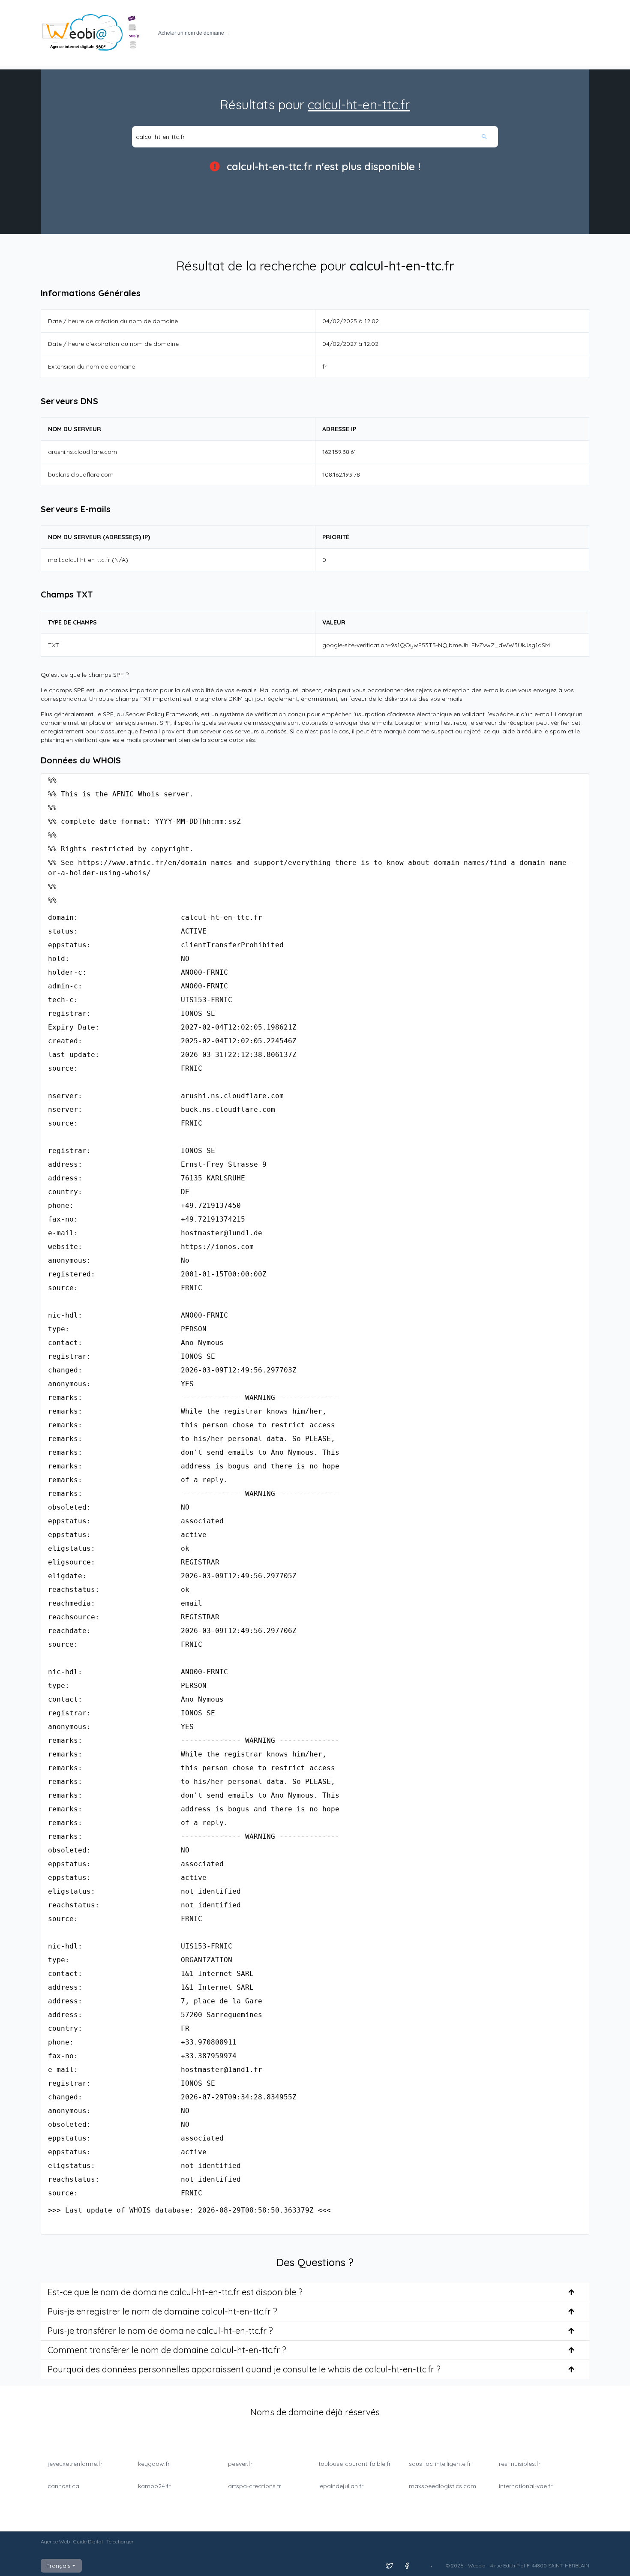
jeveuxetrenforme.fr (75, 2464)
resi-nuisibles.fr (520, 2464)
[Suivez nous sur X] (390, 2566)
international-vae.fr (526, 2486)
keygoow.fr (154, 2464)
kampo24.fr (154, 2486)
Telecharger (120, 2541)
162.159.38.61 (339, 452)
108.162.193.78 (341, 474)
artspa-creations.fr (255, 2486)
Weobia (477, 2565)
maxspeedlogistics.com (442, 2486)
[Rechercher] (489, 137)
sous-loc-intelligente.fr (440, 2464)
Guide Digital (88, 2541)
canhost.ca (63, 2486)
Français (58, 2566)
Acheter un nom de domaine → (194, 33)
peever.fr (240, 2464)
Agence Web (55, 2541)
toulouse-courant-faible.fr (355, 2464)
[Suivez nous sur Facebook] (407, 2566)
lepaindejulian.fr (341, 2486)
